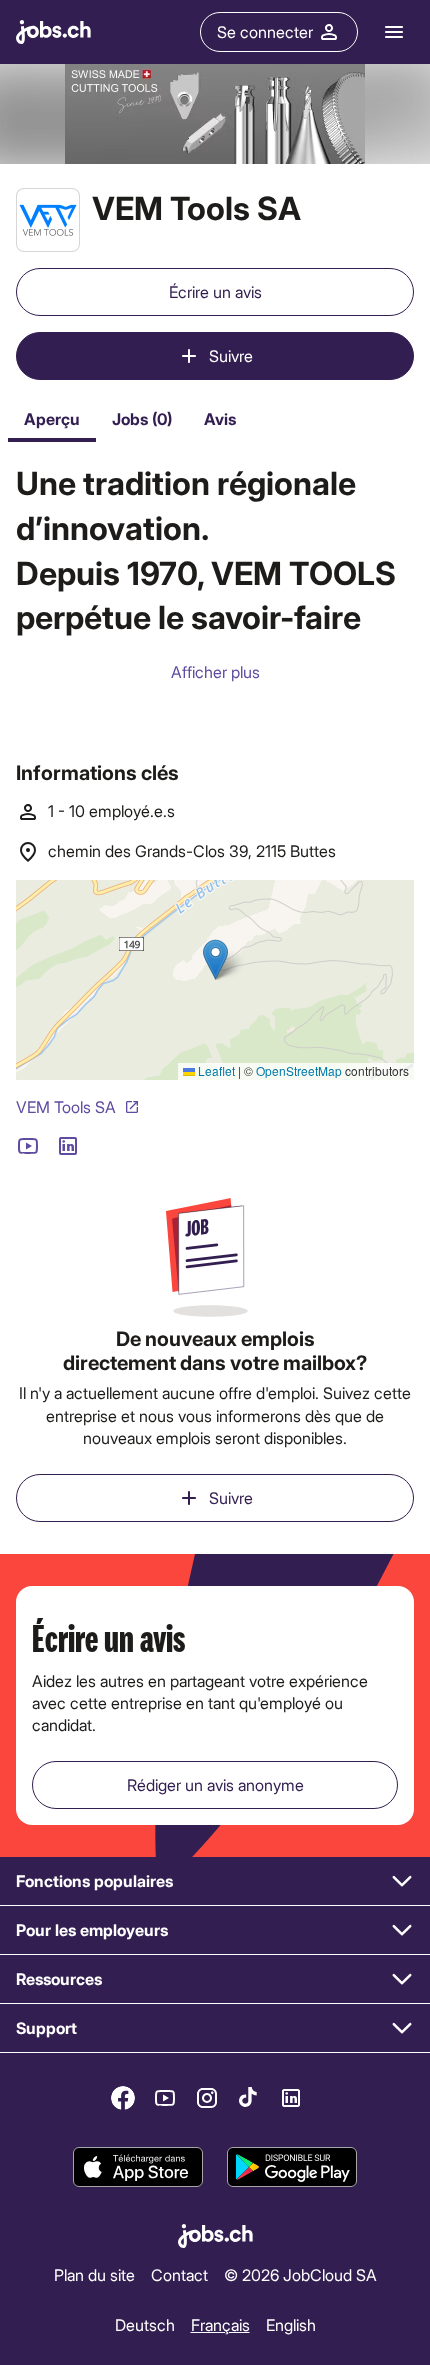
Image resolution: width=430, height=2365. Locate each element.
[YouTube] (165, 2098)
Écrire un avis (215, 291)
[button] (215, 1881)
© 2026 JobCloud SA (300, 2274)
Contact (179, 2274)
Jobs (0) (142, 418)
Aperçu (52, 418)
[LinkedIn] (291, 2098)
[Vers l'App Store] (138, 2167)
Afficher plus (215, 671)
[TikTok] (249, 2098)
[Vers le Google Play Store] (292, 2167)
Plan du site (94, 2274)
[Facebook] (123, 2098)
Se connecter (265, 31)
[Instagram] (207, 2098)
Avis (220, 418)
